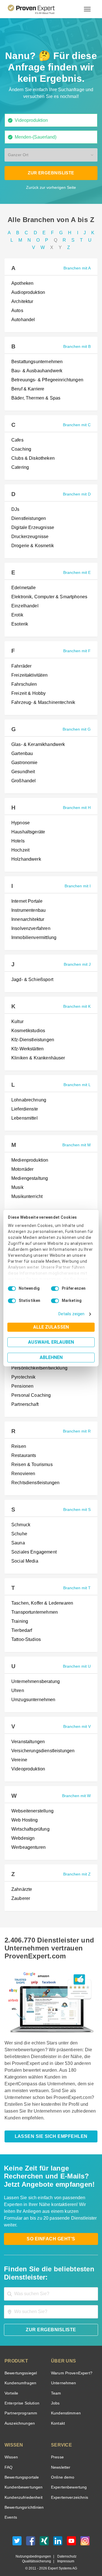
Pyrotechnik (23, 1377)
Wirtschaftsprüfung (31, 1829)
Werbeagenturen (28, 1847)
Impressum (65, 2555)
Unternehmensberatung (35, 1682)
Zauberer (20, 1898)
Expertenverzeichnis (68, 2491)
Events (11, 2511)
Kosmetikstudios (27, 1031)
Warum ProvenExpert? (70, 2366)
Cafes (17, 440)
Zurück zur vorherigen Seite (51, 187)
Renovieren (23, 1474)
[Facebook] (31, 2536)
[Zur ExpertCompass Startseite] (38, 9)
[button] (49, 155)
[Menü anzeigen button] (87, 9)
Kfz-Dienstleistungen (32, 1040)
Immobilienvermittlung (34, 938)
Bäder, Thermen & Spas (34, 398)
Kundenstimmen (65, 2406)
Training (19, 1621)
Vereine (19, 1760)
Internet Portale (27, 901)
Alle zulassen (51, 1327)
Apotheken (22, 283)
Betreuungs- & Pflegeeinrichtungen (47, 380)
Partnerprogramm (20, 2406)
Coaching (20, 449)
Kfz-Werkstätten (28, 1049)
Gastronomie (24, 763)
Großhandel (23, 781)
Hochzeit (20, 850)
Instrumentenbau (28, 910)
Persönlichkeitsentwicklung (39, 1368)
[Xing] (44, 2536)
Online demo (62, 2471)
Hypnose (20, 823)
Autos (17, 311)
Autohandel (23, 320)
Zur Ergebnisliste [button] (51, 173)
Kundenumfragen (19, 2376)
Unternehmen (63, 2376)
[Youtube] (71, 2536)
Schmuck (20, 1525)
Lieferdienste (24, 1109)
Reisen (18, 1446)
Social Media (24, 1561)
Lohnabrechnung (28, 1100)
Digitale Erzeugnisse (31, 528)
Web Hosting (24, 1820)
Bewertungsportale (21, 2471)
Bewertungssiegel (20, 2366)
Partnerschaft (25, 1404)
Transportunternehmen (34, 1612)
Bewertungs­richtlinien (24, 2501)
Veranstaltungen (28, 1742)
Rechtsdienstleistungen (35, 1483)
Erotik (17, 615)
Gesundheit (23, 772)
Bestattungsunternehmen (37, 362)
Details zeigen (73, 1314)
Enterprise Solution (21, 2396)
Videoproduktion (27, 1769)
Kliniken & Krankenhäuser (37, 1058)
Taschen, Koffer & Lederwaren (41, 1603)
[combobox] (51, 120)
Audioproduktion (28, 292)
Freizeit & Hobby (28, 693)
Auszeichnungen (19, 2417)
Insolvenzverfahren (30, 929)
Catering (20, 467)
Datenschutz (66, 2550)
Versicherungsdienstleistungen (42, 1751)
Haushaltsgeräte (28, 832)
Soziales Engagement (32, 1552)
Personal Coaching (29, 1395)
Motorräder (23, 1169)
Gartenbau (22, 754)
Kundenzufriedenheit (22, 2491)
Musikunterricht (27, 1197)
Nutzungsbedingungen (35, 2550)
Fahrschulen (23, 684)
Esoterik (19, 624)
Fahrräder (21, 666)
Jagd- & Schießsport (31, 980)
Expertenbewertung (68, 2480)
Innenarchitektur (28, 919)
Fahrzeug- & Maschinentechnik (42, 702)
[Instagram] (85, 2536)
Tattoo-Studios (26, 1640)
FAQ (8, 2461)
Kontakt (58, 2417)
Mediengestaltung (29, 1178)
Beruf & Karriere (27, 389)
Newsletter (61, 2461)
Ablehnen (51, 1357)
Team (56, 2386)
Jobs (55, 2396)
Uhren (17, 1691)
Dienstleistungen (28, 518)
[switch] (55, 1289)
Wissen (11, 2450)
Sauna (18, 1543)
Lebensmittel (24, 1118)
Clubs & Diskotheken (32, 458)
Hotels (18, 841)
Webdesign (22, 1838)
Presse (57, 2450)
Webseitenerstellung (32, 1811)
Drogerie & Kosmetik (32, 546)
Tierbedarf (21, 1630)
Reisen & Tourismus (31, 1465)
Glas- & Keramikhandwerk (37, 745)
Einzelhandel (24, 606)
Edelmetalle (23, 588)
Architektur (23, 302)
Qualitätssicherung (38, 2555)
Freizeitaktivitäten (30, 675)
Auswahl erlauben (51, 1342)
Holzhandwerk (25, 859)
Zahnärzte (21, 1889)
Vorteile (11, 2386)
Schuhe (19, 1534)
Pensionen (22, 1386)
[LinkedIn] (58, 2536)
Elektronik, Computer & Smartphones (48, 597)
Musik (17, 1187)
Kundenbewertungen (23, 2480)
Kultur (18, 1022)
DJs (14, 509)
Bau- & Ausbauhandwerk (36, 371)
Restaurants (24, 1456)
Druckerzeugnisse (29, 537)
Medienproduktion (29, 1160)
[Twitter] (17, 2536)
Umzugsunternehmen (33, 1700)
